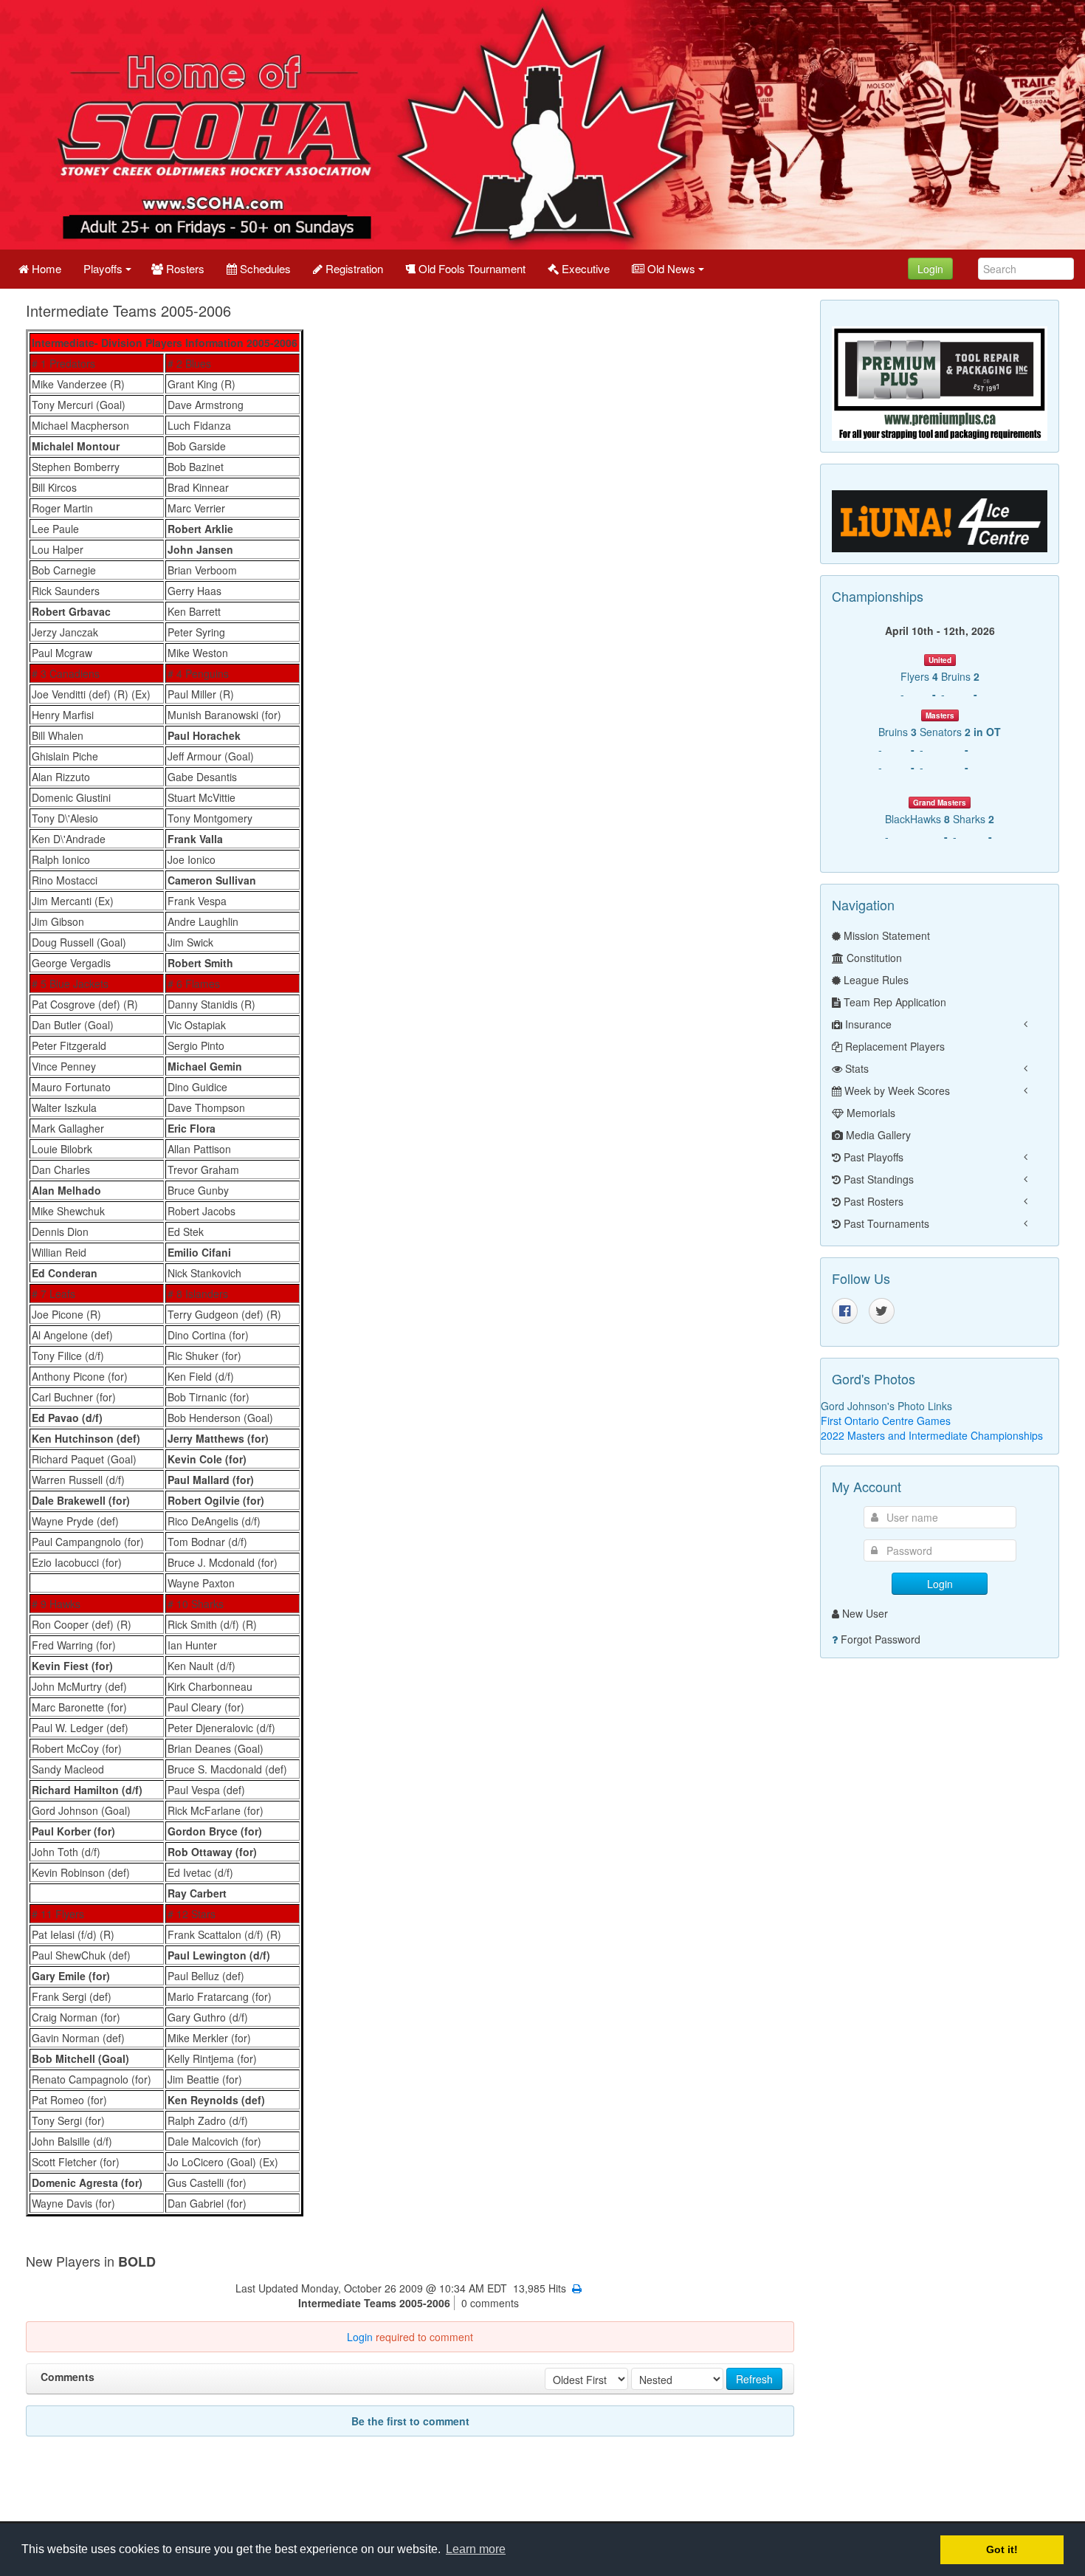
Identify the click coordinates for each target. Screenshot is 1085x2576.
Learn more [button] (476, 2549)
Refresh (754, 2379)
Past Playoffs (872, 1157)
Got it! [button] (1002, 2549)
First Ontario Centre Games (886, 1421)
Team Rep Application (893, 1002)
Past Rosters (872, 1201)
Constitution (873, 958)
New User (865, 1613)
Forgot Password (881, 1639)
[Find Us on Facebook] (845, 1311)
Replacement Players (893, 1046)
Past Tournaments (885, 1223)
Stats (855, 1068)
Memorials (869, 1113)
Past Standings (877, 1179)
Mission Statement (885, 935)
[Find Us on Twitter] (882, 1311)
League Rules (875, 980)
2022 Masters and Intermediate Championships (932, 1435)
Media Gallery (877, 1135)
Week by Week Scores (896, 1090)
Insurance (867, 1024)
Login (930, 269)
